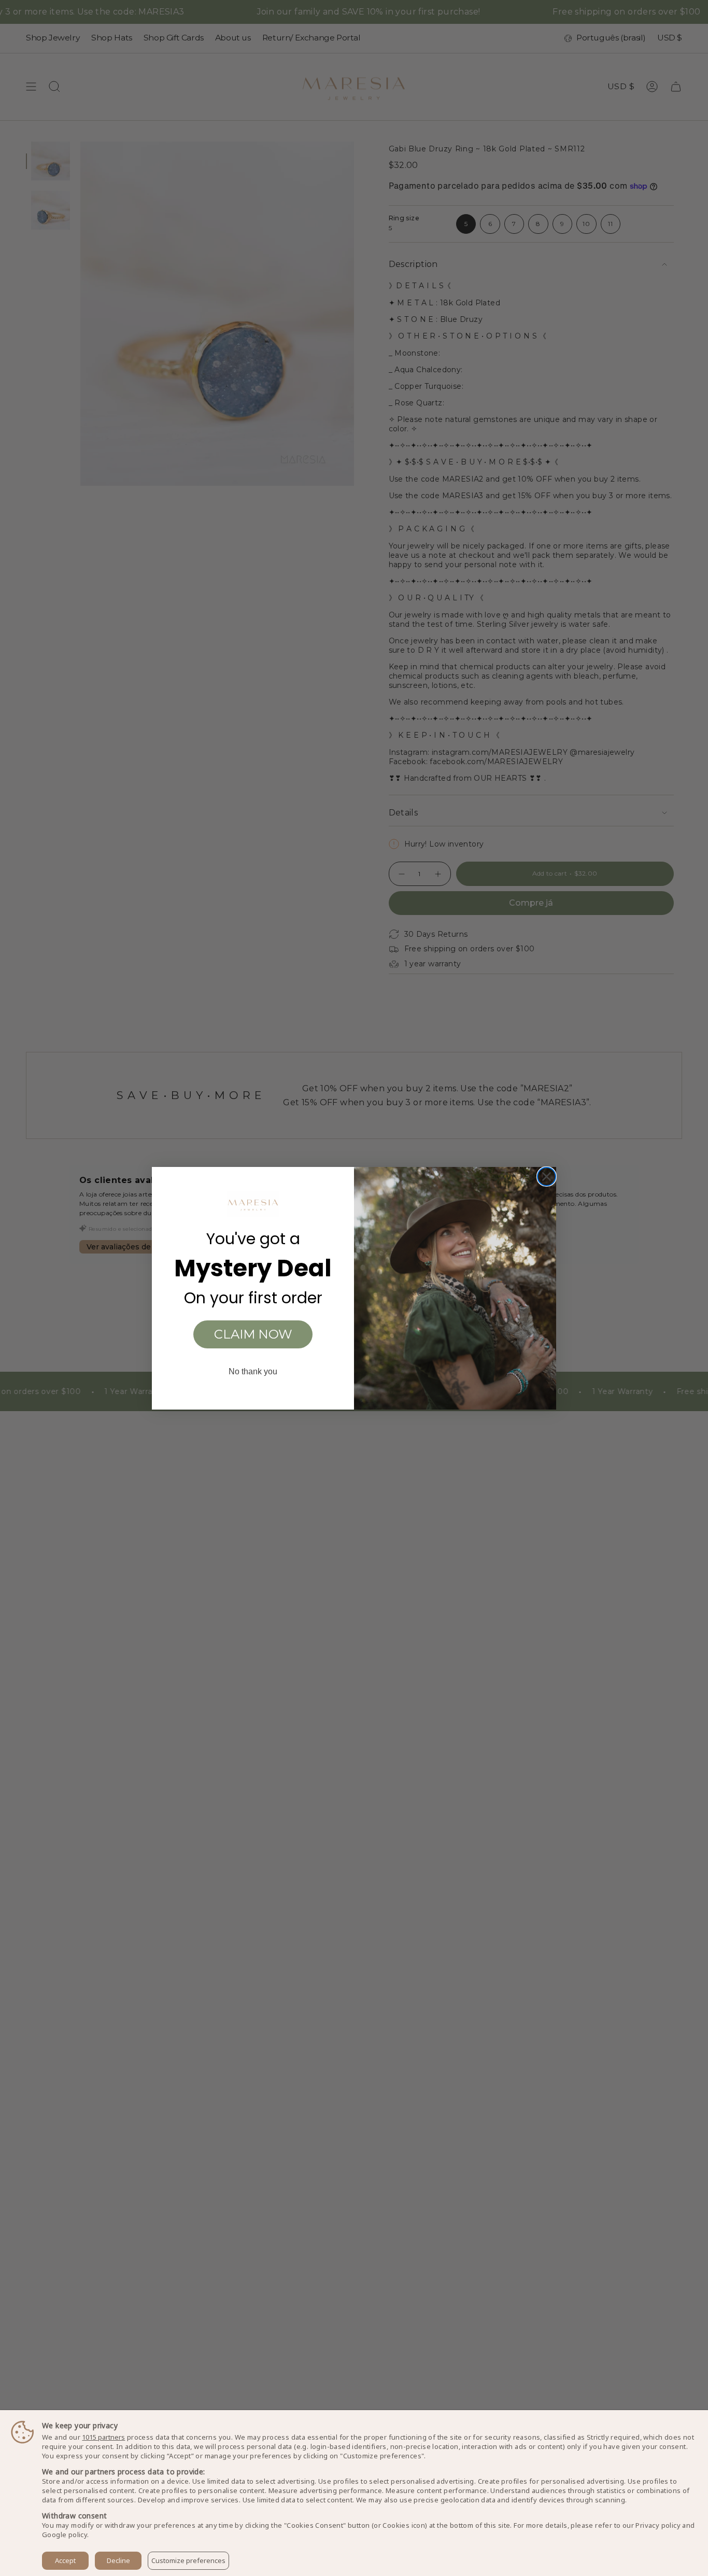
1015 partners (103, 2437)
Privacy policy (658, 2525)
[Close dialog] (547, 1177)
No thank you (253, 1371)
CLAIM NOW (253, 1334)
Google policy (65, 2535)
